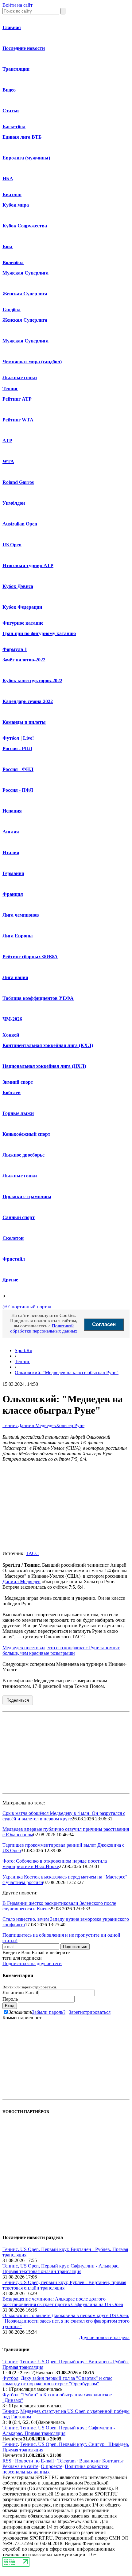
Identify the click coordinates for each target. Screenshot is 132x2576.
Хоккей (11, 1035)
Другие (10, 1280)
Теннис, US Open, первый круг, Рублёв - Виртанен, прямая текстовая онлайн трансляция (64, 2285)
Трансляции (16, 69)
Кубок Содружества (25, 226)
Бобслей (12, 1092)
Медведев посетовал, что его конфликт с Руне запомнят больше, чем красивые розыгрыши (61, 1650)
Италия (11, 852)
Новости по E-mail (34, 2461)
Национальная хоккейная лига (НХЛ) (44, 1066)
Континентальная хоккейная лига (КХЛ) (48, 1045)
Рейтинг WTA (18, 420)
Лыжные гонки (20, 378)
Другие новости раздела (104, 2337)
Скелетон (13, 1238)
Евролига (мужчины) (26, 158)
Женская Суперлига (25, 294)
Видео (9, 90)
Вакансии (89, 2461)
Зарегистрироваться (90, 2012)
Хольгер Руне (70, 1425)
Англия (11, 832)
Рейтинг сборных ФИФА (30, 957)
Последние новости (24, 48)
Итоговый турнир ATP (28, 565)
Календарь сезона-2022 (28, 701)
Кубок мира (16, 205)
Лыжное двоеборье (23, 1155)
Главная (12, 27)
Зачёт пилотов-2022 (24, 660)
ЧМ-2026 (12, 1019)
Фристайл (14, 1259)
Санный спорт (19, 1217)
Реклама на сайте (20, 2466)
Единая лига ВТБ (22, 137)
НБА (8, 179)
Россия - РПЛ (17, 748)
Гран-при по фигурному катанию (39, 633)
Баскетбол (14, 127)
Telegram (66, 2461)
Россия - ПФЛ (18, 790)
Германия (13, 873)
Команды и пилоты (24, 722)
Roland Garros (18, 482)
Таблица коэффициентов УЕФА (38, 998)
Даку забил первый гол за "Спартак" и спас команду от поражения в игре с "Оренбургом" (57, 2381)
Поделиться (18, 1700)
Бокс (8, 247)
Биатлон (12, 194)
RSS (7, 2461)
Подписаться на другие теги (32, 1963)
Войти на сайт (17, 5)
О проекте (52, 2466)
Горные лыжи (18, 1113)
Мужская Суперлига (25, 273)
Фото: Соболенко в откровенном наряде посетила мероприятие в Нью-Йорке (55, 1864)
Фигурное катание (23, 623)
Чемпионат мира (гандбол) (32, 362)
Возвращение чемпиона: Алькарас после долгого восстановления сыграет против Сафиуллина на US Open (63, 2302)
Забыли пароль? (49, 2012)
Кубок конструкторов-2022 (32, 680)
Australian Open (20, 524)
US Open (12, 545)
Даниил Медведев (37, 1425)
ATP (7, 441)
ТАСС (32, 1553)
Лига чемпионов (21, 915)
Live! (28, 738)
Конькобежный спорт (26, 1134)
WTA (8, 461)
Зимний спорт (18, 1082)
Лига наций (15, 977)
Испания (12, 811)
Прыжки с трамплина (27, 1196)
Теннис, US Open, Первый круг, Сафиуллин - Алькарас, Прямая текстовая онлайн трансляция (61, 2269)
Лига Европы (18, 936)
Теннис (10, 389)
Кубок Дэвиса (18, 586)
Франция (13, 894)
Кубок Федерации (22, 607)
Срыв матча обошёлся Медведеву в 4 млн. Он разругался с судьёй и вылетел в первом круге (64, 1816)
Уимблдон (14, 503)
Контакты (113, 2461)
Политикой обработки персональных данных (44, 1328)
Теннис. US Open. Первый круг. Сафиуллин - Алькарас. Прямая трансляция (59, 2430)
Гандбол (12, 310)
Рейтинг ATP (17, 399)
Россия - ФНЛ (18, 769)
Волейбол (13, 262)
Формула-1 (15, 649)
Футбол (11, 738)
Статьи (11, 111)
